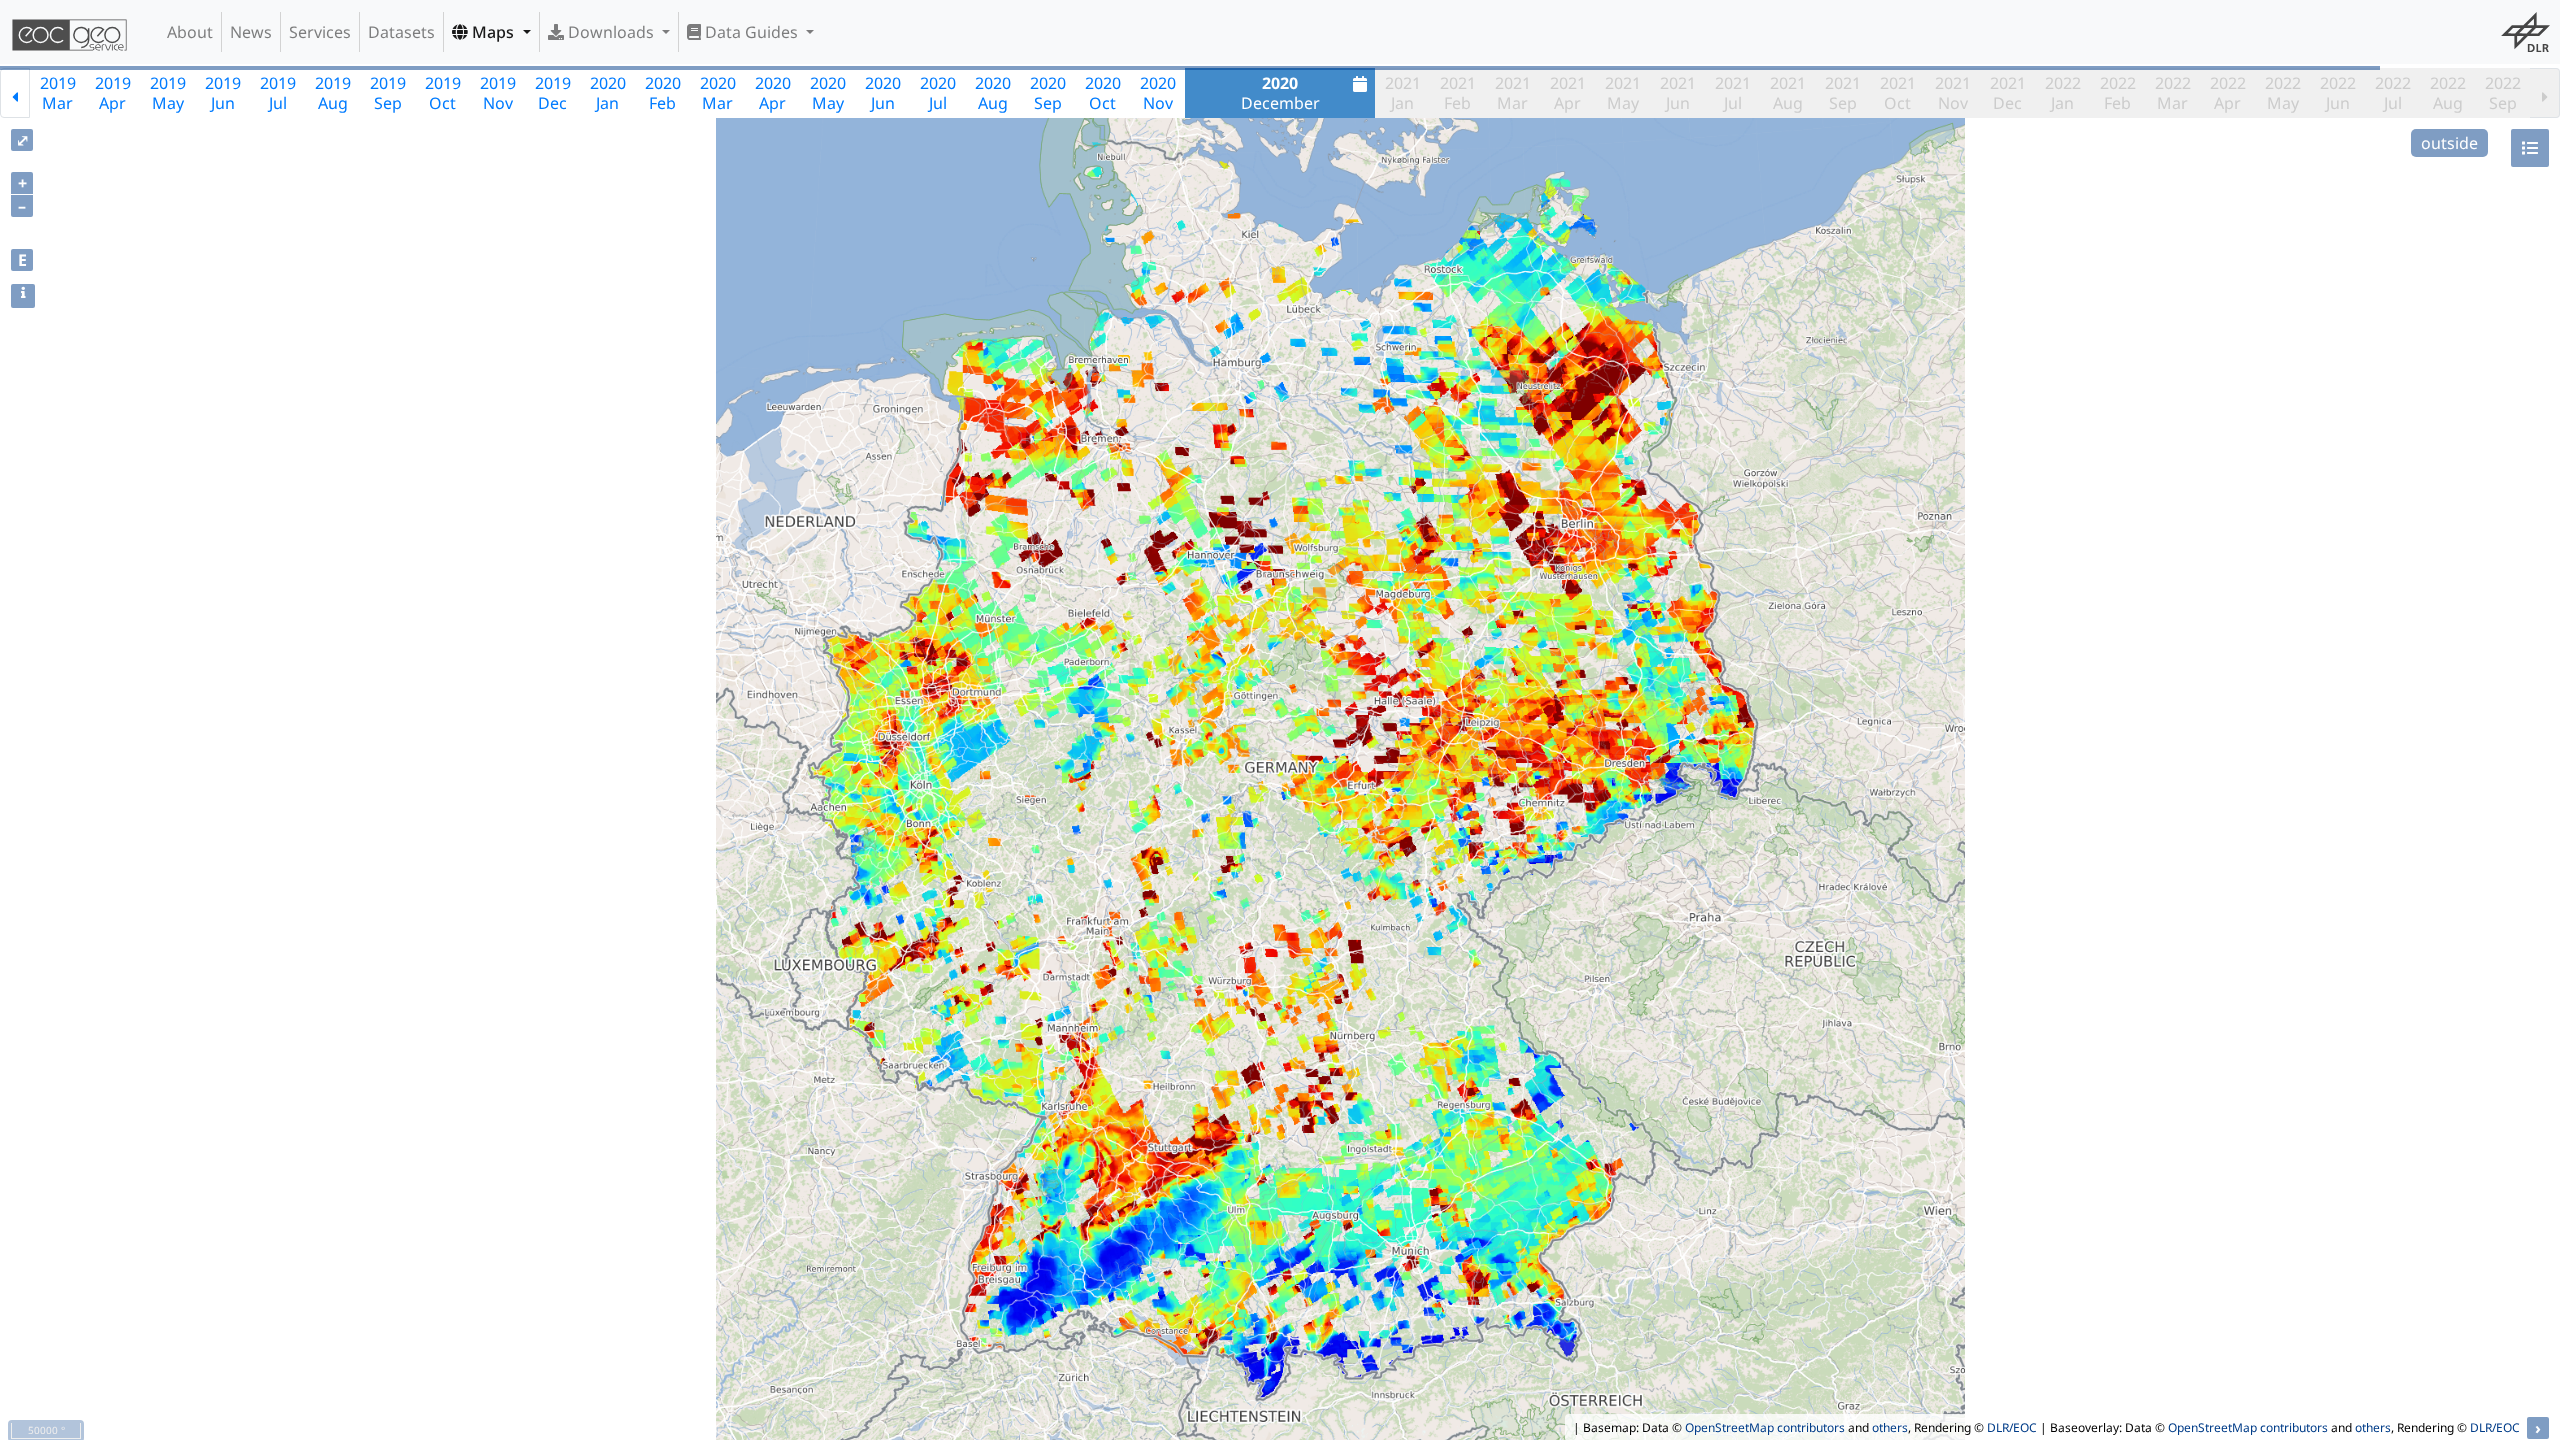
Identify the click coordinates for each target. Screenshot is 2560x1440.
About (190, 32)
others (1890, 1427)
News (251, 32)
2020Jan (608, 93)
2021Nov (1953, 93)
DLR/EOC (2012, 1427)
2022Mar (2173, 93)
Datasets (401, 32)
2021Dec (2008, 93)
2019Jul (278, 93)
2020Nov (1158, 93)
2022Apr (2228, 93)
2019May (168, 93)
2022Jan (2063, 93)
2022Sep (2503, 93)
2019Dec (553, 93)
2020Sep (1048, 93)
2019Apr (113, 93)
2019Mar (58, 93)
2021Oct (1898, 93)
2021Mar (1513, 93)
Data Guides (751, 32)
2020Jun (883, 93)
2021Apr (1568, 93)
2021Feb (1458, 93)
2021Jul (1733, 93)
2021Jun (1678, 93)
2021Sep (1843, 93)
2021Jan (1403, 93)
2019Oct (443, 93)
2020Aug (993, 93)
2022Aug (2448, 93)
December (1280, 93)
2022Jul (2393, 93)
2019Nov (498, 93)
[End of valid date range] (2545, 93)
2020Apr (773, 93)
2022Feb (2118, 93)
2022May (2283, 93)
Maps (493, 32)
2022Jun (2338, 93)
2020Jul (938, 93)
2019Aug (333, 93)
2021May (1623, 93)
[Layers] (2530, 148)
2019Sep (388, 93)
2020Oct (1103, 93)
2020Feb (663, 93)
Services (320, 32)
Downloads (611, 32)
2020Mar (718, 93)
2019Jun (223, 93)
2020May (828, 93)
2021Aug (1788, 93)
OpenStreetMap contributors (1765, 1427)
